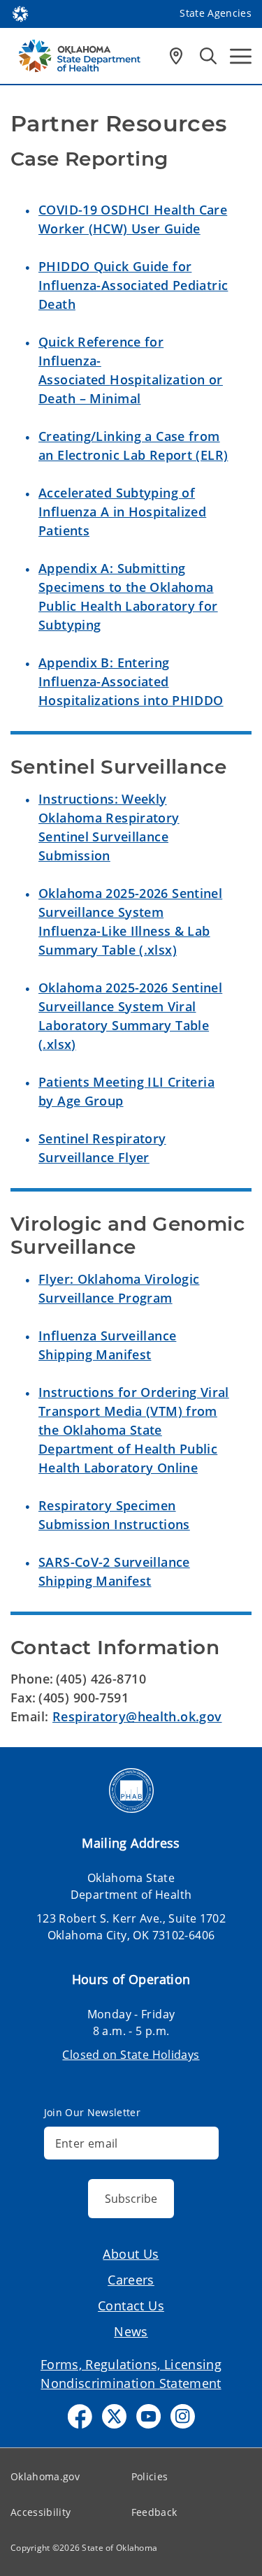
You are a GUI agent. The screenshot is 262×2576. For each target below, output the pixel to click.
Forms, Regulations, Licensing (131, 2364)
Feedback (154, 2512)
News (131, 2331)
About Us (131, 2254)
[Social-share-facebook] (80, 2416)
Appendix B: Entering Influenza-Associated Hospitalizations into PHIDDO (131, 681)
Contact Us (131, 2306)
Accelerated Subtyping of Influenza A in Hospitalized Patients (122, 512)
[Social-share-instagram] (183, 2416)
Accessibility (41, 2512)
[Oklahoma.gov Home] (20, 13)
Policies (150, 2476)
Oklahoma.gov (45, 2476)
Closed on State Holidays (131, 2055)
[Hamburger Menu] (241, 56)
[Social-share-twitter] (114, 2416)
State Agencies (216, 13)
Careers (131, 2280)
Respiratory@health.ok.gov (137, 1716)
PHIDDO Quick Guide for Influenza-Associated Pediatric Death (133, 285)
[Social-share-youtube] (148, 2416)
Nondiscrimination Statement (131, 2383)
